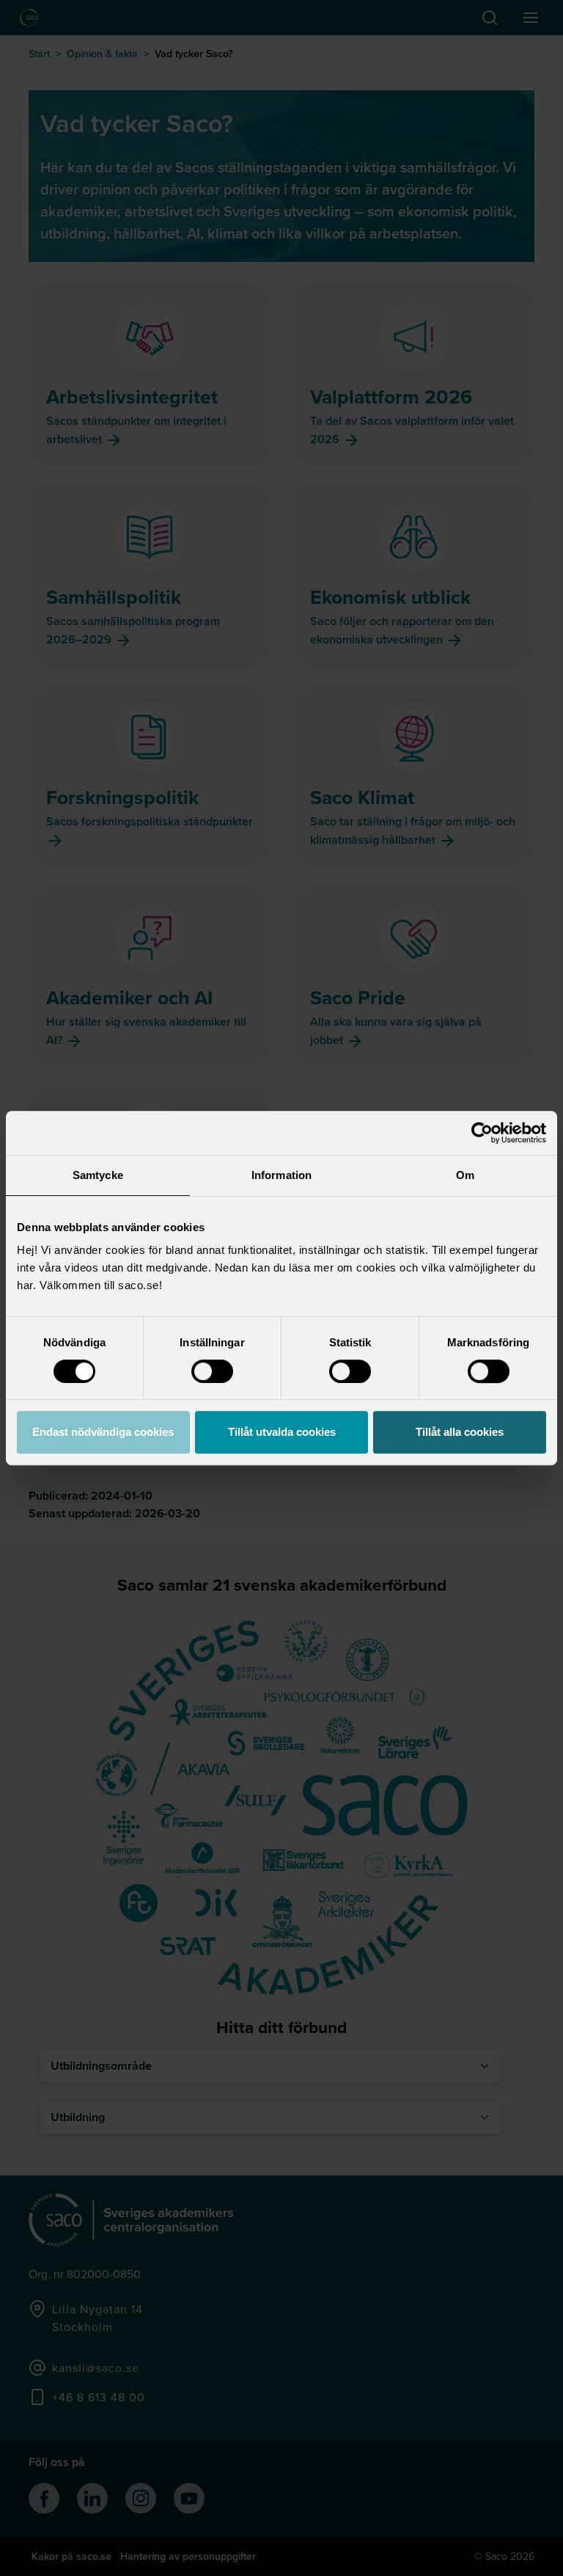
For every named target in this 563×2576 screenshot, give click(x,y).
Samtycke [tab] (98, 1175)
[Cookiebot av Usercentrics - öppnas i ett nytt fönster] (482, 1133)
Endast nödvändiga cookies (103, 1432)
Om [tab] (465, 1175)
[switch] (212, 1371)
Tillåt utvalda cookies (282, 1432)
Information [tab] (281, 1175)
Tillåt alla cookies (460, 1432)
